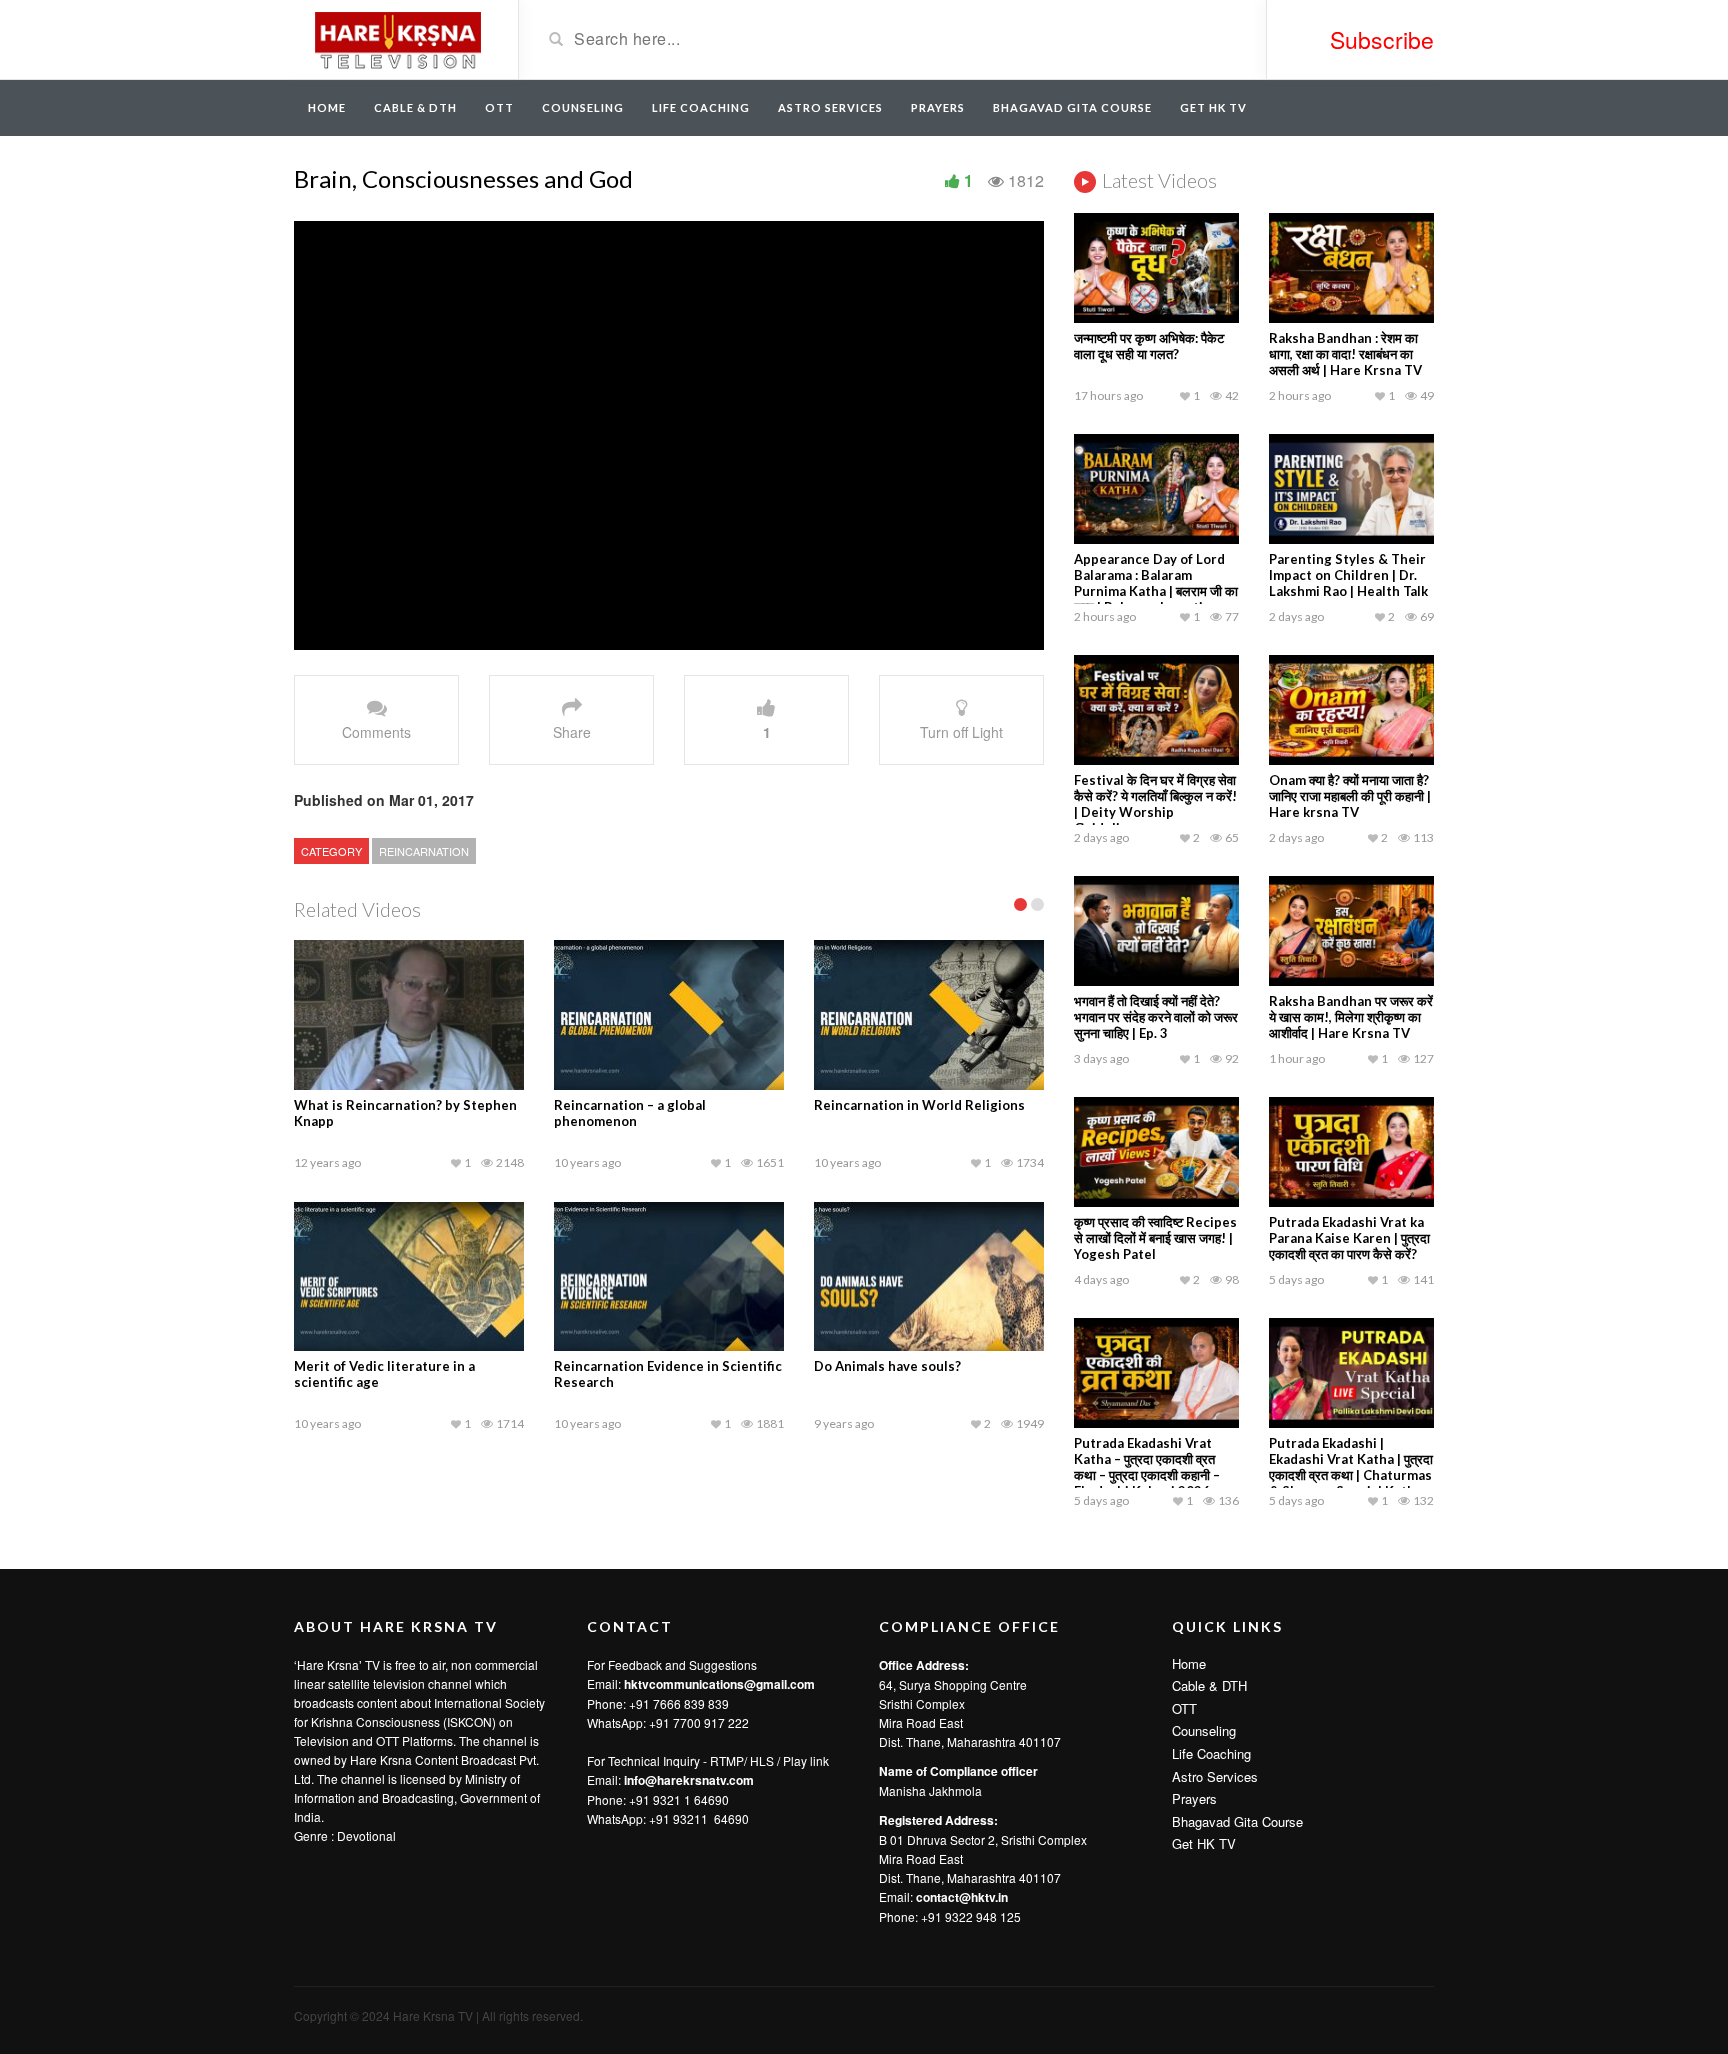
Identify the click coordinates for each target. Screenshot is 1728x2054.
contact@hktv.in (962, 1897)
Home (327, 107)
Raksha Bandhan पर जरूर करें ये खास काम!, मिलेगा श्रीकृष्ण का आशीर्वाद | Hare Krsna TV (1351, 1017)
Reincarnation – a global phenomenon (630, 1113)
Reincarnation (424, 851)
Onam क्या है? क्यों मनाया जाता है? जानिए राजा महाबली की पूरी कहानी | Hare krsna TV (1350, 796)
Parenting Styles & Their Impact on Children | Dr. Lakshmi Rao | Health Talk (1348, 575)
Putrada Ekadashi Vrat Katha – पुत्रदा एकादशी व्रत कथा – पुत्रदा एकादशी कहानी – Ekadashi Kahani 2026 (1147, 1467)
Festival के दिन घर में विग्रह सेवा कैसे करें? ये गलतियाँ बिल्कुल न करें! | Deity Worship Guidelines (1155, 804)
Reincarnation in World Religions (919, 1105)
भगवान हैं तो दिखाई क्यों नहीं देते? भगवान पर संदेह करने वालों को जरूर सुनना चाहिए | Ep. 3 (1156, 1017)
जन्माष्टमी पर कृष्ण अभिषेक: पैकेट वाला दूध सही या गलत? (1149, 346)
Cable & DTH (415, 107)
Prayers (938, 107)
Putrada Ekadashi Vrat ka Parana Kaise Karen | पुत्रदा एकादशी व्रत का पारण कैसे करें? (1349, 1238)
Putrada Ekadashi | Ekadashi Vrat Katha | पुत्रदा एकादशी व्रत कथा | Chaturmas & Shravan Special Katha (1351, 1467)
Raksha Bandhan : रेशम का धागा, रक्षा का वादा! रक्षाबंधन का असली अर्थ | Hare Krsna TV (1345, 354)
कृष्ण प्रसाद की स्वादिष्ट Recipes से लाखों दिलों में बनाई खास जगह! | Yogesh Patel (1155, 1238)
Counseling (583, 107)
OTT (499, 107)
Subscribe (1382, 39)
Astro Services (830, 107)
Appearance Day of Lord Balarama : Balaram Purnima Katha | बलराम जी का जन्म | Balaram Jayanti (1156, 583)
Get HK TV (1213, 107)
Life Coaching (701, 107)
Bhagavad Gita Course (1072, 107)
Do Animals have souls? (887, 1366)
